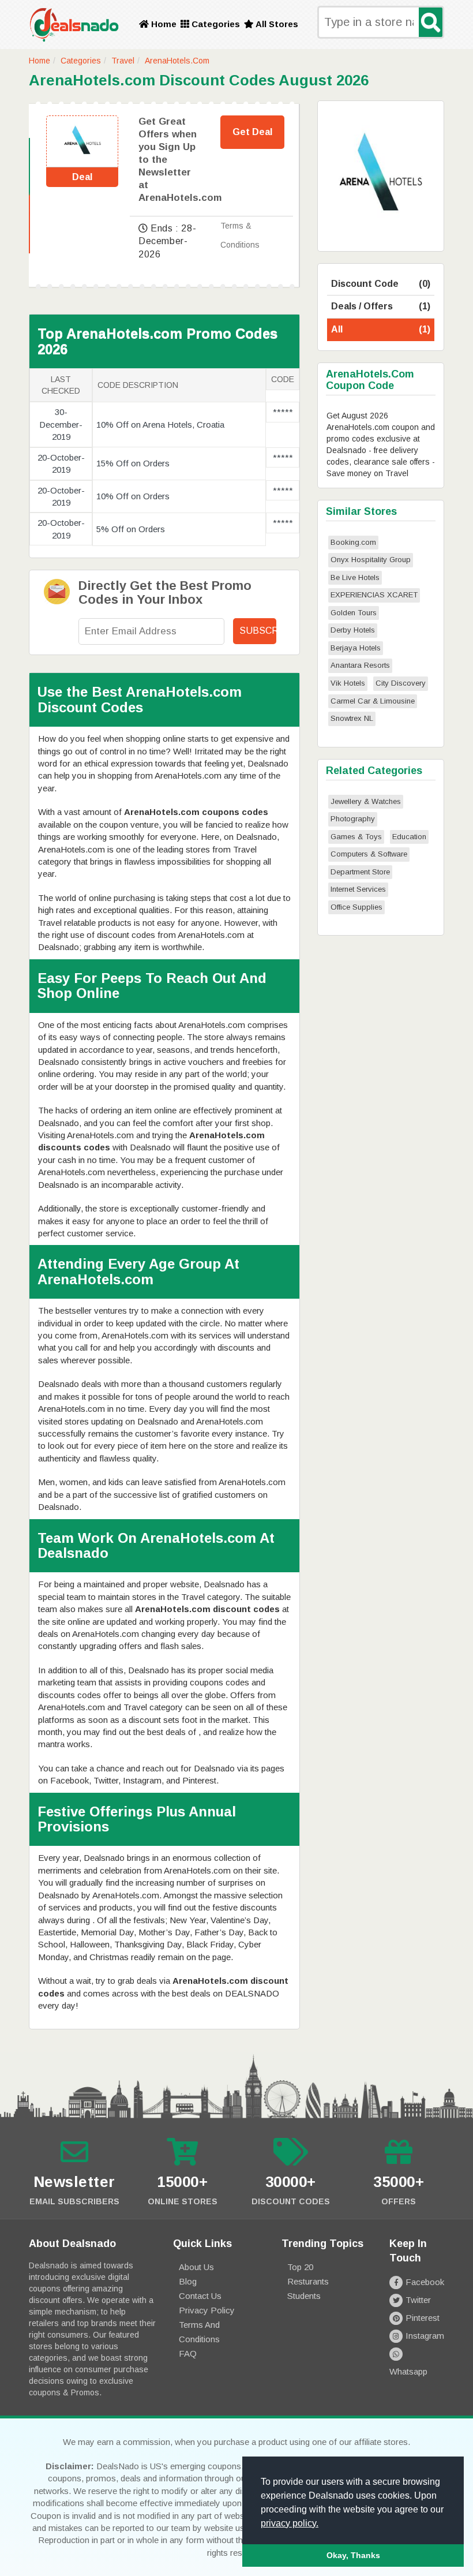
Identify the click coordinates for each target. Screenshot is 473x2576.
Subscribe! (258, 631)
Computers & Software (369, 854)
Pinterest (423, 2318)
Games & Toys (356, 837)
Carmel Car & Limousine (373, 701)
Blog (188, 2281)
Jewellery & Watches (366, 801)
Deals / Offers (381, 306)
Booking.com (353, 542)
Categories (215, 24)
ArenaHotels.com (177, 61)
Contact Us (200, 2296)
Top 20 (300, 2267)
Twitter (418, 2300)
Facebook (425, 2282)
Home (163, 24)
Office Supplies (356, 907)
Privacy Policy (207, 2310)
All (381, 329)
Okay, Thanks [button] (353, 2555)
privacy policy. (290, 2523)
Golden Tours (354, 613)
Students (304, 2296)
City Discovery (401, 683)
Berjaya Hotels (356, 648)
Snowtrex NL (352, 718)
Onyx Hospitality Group (371, 560)
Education (409, 837)
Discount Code (381, 284)
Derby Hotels (353, 630)
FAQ (188, 2353)
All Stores (276, 24)
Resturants (308, 2281)
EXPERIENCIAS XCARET (374, 595)
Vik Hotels (348, 683)
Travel (123, 61)
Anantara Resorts (360, 665)
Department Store (360, 872)
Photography (353, 819)
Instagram (425, 2336)
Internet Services (358, 889)
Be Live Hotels (355, 577)
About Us (196, 2267)
